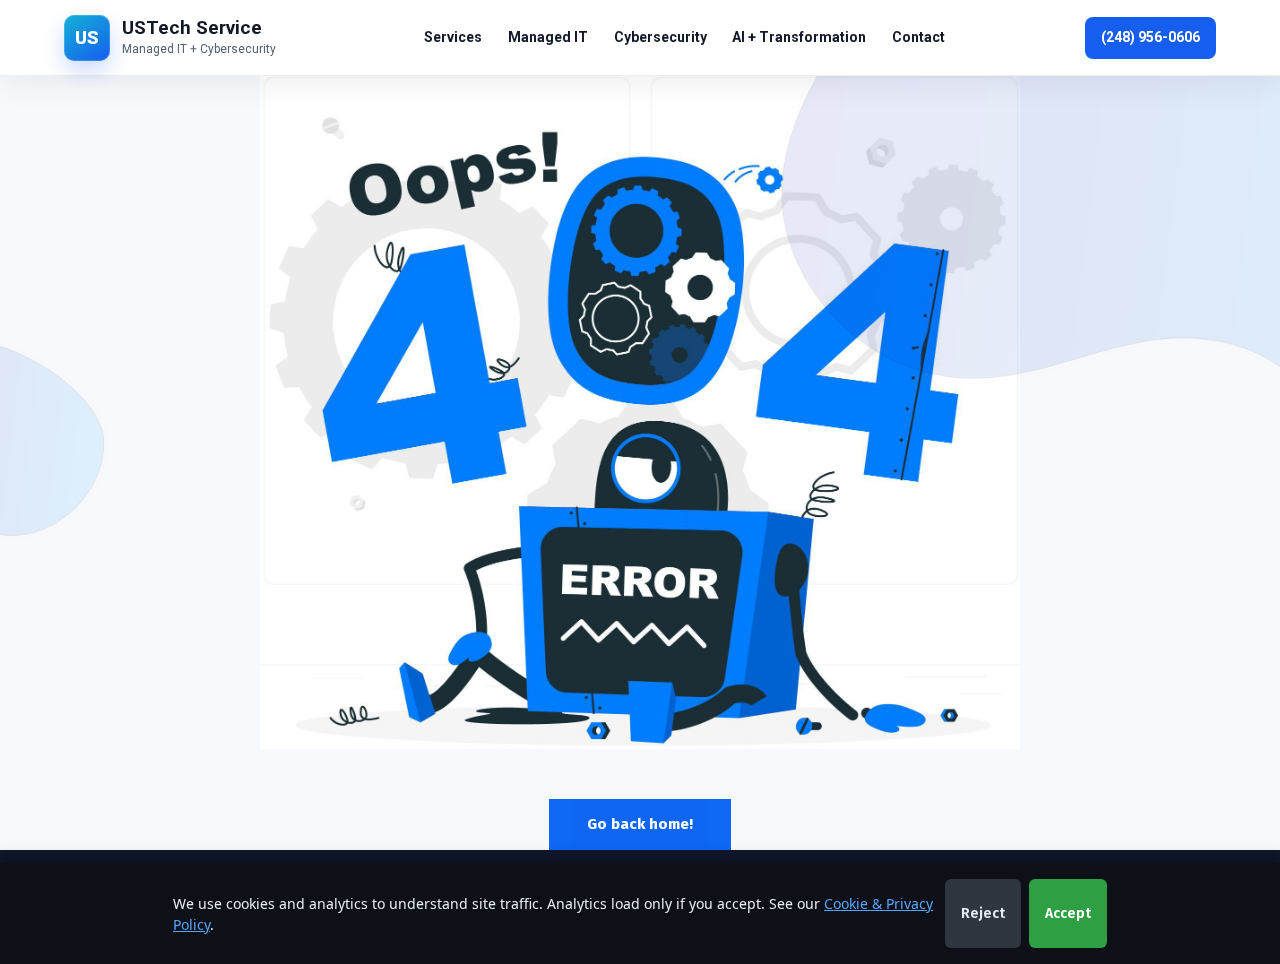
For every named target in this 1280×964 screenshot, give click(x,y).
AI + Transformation (799, 37)
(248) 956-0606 (1150, 37)
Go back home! (640, 824)
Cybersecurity (660, 37)
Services (453, 37)
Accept (1068, 913)
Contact (918, 37)
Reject (983, 913)
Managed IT (548, 37)
